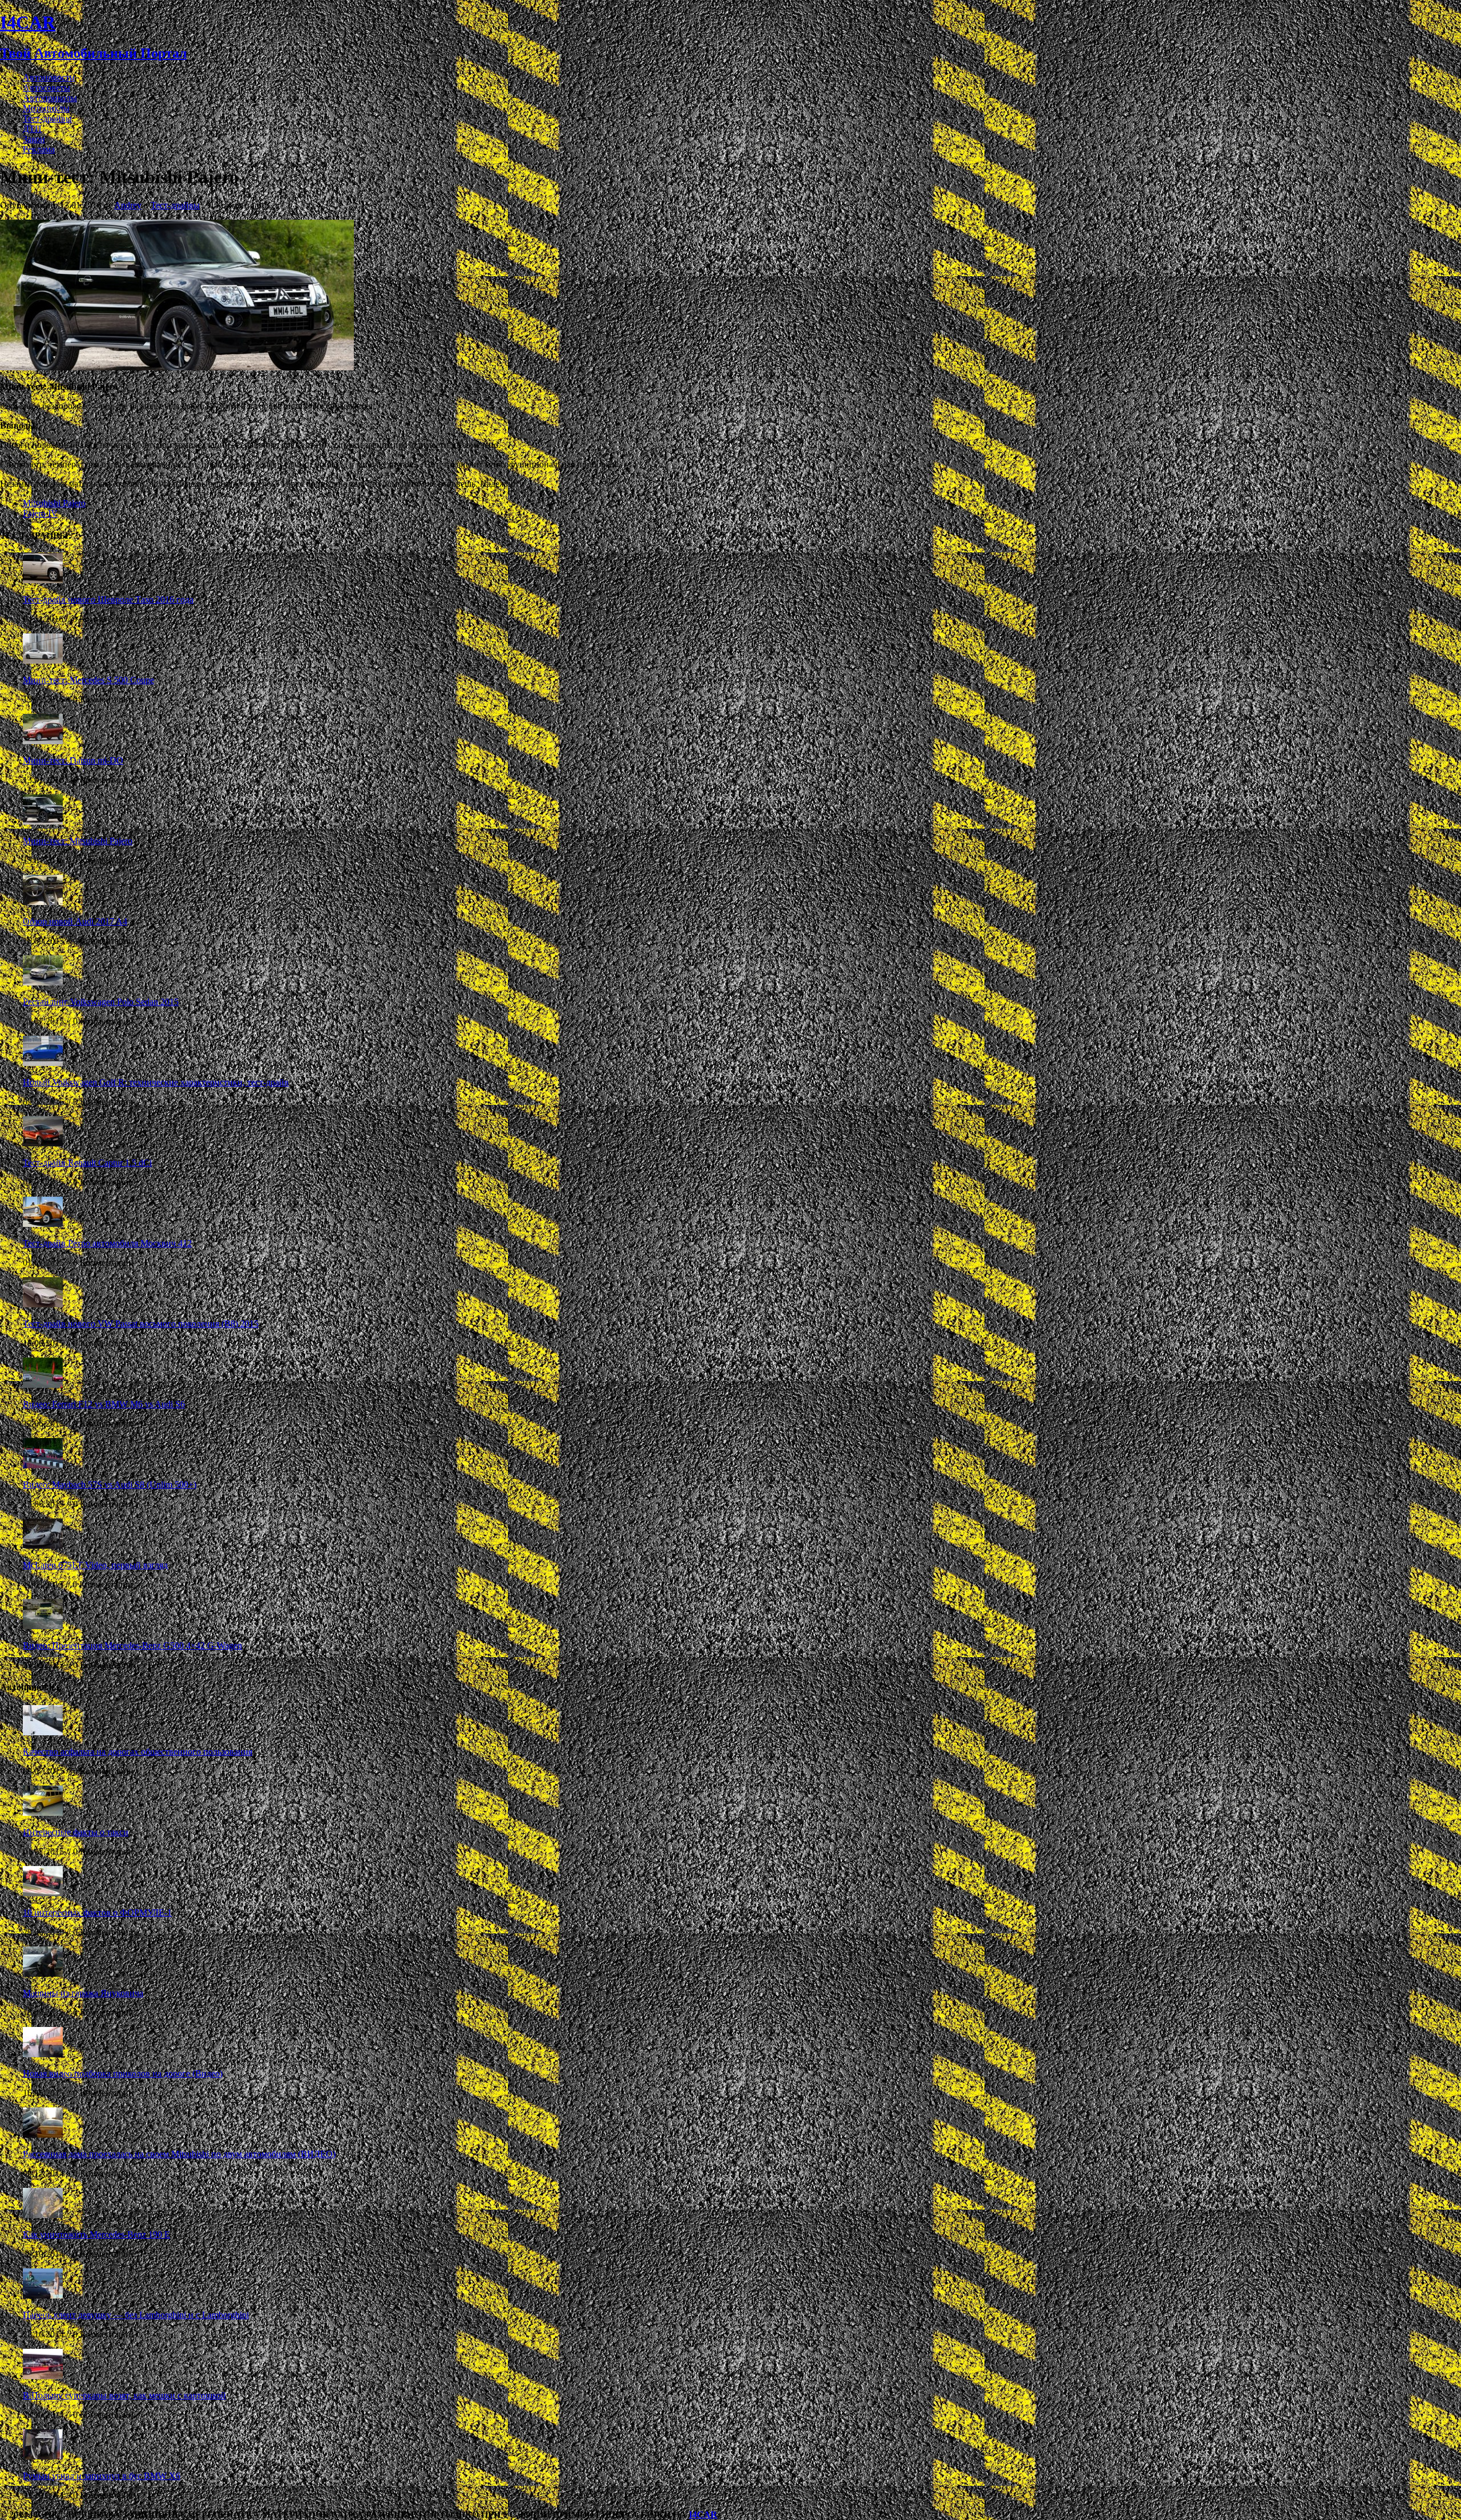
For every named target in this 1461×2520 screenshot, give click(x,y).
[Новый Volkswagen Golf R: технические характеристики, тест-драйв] (43, 1063)
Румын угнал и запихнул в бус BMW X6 (102, 2476)
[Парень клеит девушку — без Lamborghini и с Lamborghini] (43, 2295)
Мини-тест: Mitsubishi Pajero (78, 841)
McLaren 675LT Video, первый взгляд (95, 1565)
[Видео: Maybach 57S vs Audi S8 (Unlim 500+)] (43, 1465)
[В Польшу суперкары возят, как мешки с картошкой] (43, 2376)
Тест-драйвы (47, 118)
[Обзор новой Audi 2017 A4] (43, 902)
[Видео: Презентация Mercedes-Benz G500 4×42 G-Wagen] (43, 1626)
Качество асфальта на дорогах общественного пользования (138, 1752)
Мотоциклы (46, 108)
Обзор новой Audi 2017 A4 (75, 921)
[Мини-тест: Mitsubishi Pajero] (43, 821)
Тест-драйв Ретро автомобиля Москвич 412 (107, 1243)
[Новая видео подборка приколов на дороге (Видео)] (43, 2054)
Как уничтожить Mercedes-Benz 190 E (96, 2234)
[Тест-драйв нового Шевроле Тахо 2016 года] (43, 580)
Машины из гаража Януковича (83, 1993)
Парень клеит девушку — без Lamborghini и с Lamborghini (136, 2315)
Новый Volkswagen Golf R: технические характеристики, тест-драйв (156, 1082)
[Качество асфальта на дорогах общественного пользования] (43, 1732)
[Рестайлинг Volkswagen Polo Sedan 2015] (43, 982)
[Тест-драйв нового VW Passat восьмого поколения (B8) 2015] (43, 1304)
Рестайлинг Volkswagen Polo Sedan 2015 (101, 1002)
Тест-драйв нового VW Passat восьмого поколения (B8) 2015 (141, 1324)
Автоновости (49, 77)
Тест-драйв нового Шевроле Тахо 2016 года (108, 599)
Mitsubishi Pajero (54, 503)
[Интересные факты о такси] (43, 1813)
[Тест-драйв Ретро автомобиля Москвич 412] (43, 1224)
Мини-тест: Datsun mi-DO (73, 760)
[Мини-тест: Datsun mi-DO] (43, 741)
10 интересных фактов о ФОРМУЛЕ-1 (97, 1913)
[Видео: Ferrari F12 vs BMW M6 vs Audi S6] (43, 1385)
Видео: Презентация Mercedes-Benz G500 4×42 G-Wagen (132, 1645)
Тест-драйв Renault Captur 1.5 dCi (87, 1163)
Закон (34, 139)
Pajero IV (40, 513)
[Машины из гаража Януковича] (43, 1974)
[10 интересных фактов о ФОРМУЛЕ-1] (43, 1893)
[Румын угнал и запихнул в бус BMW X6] (43, 2456)
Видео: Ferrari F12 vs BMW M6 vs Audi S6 (104, 1404)
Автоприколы (50, 98)
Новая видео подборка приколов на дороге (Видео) (123, 2073)
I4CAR (703, 2515)
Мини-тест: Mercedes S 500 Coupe (88, 680)
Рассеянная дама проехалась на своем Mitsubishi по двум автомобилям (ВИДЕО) (179, 2154)
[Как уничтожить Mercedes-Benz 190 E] (43, 2215)
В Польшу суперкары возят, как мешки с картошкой (124, 2395)
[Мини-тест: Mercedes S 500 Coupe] (43, 661)
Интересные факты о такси (76, 1832)
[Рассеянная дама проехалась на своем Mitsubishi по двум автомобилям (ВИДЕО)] (43, 2135)
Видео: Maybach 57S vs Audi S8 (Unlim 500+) (110, 1485)
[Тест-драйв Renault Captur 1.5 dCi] (43, 1143)
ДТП (32, 129)
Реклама (39, 149)
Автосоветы (47, 88)
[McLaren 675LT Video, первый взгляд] (43, 1546)
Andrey (128, 205)
